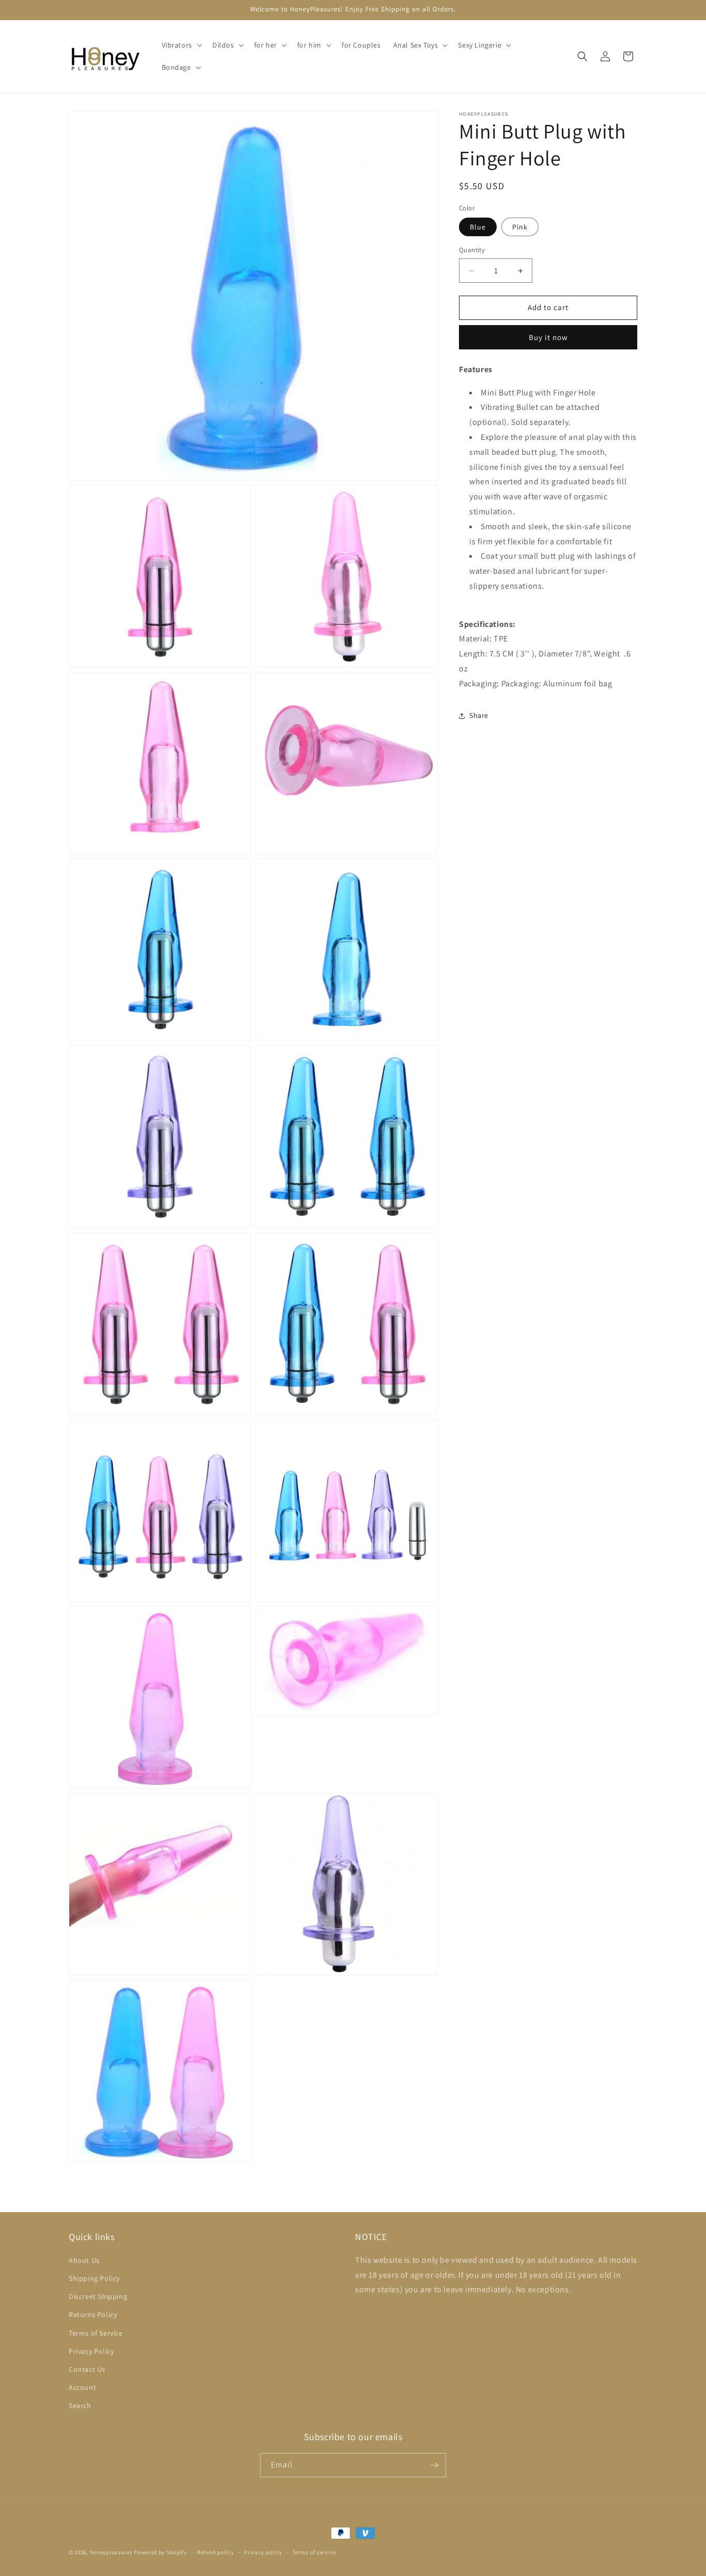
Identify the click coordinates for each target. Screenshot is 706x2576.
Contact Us (87, 2369)
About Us (84, 2260)
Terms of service (314, 2552)
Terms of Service (96, 2333)
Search (80, 2405)
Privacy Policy (91, 2351)
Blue (478, 227)
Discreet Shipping (98, 2296)
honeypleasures (111, 2552)
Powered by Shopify (160, 2552)
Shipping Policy (94, 2278)
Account (82, 2387)
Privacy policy (263, 2552)
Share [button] (479, 715)
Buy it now (548, 337)
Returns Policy (93, 2314)
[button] (181, 45)
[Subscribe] (434, 2465)
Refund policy (215, 2552)
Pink (520, 227)
